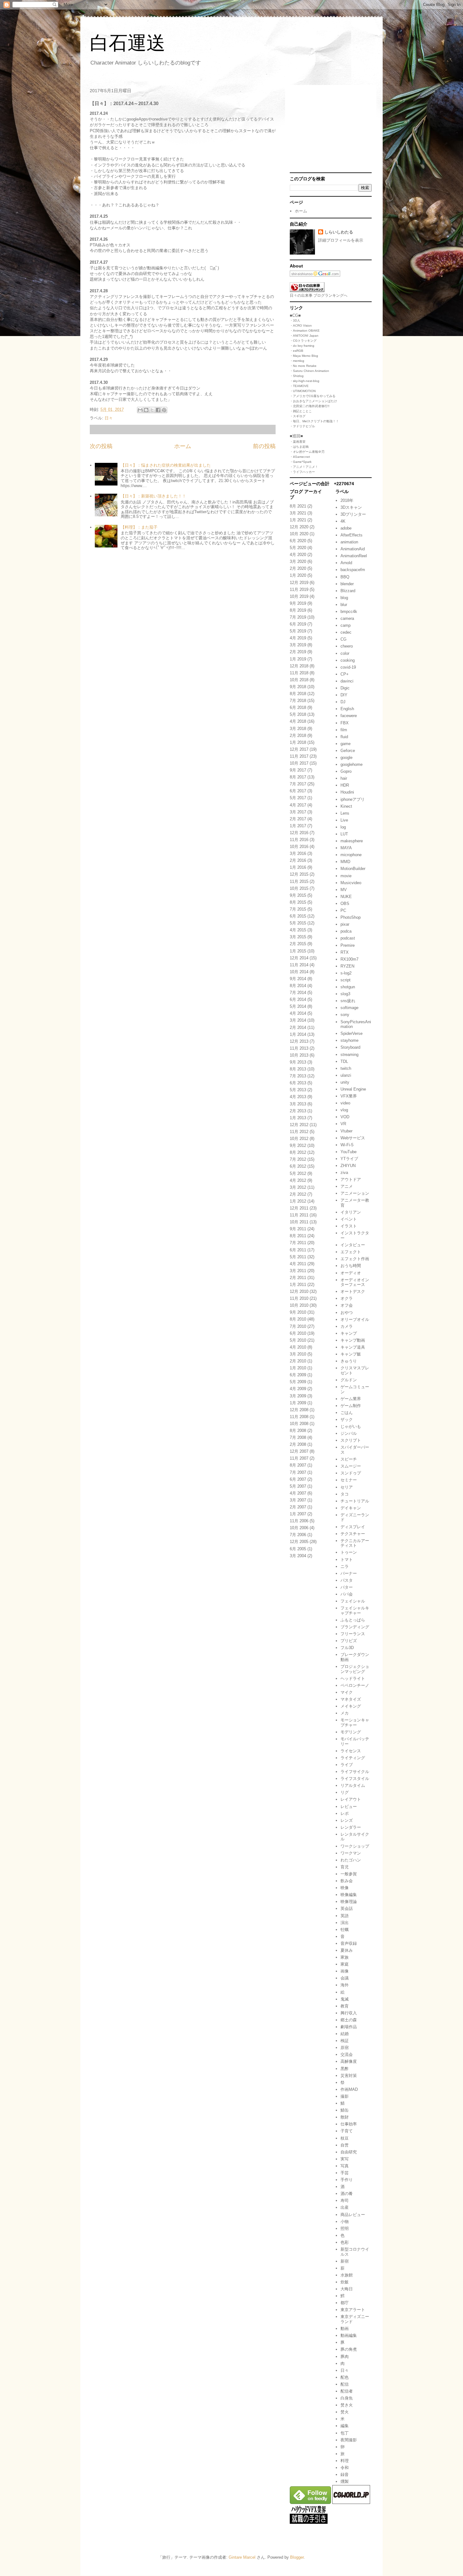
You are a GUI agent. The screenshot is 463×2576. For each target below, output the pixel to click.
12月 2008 (299, 1410)
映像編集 (349, 1895)
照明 (345, 2228)
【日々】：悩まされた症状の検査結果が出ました (166, 465)
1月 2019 (298, 659)
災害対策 (349, 2076)
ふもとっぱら (353, 1620)
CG (343, 639)
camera (347, 618)
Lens (345, 813)
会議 (345, 1978)
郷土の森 (349, 2020)
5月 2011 (298, 1257)
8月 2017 (298, 777)
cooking (348, 660)
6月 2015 (298, 916)
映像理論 (349, 1902)
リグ (345, 1792)
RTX (345, 952)
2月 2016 (298, 860)
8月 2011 (298, 1236)
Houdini (347, 792)
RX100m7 (349, 959)
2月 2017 (298, 819)
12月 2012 (299, 1125)
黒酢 (345, 2069)
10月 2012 (299, 1139)
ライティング (353, 1758)
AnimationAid (353, 549)
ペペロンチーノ (355, 1685)
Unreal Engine (353, 1089)
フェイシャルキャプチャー (355, 1611)
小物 (345, 2222)
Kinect (346, 806)
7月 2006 (298, 1535)
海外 (345, 1985)
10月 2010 (299, 1305)
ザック (347, 1420)
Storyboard (350, 1047)
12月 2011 (299, 1208)
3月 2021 (298, 513)
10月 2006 (299, 1528)
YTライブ (349, 1159)
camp (346, 625)
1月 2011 (298, 1285)
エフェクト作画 (355, 1259)
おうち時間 (351, 1266)
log (343, 827)
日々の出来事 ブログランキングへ (319, 295)
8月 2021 (298, 506)
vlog (344, 1110)
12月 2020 (299, 527)
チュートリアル (355, 1501)
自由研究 (349, 2152)
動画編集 (349, 2335)
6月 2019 (298, 624)
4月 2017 (298, 805)
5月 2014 (298, 1006)
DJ (343, 702)
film (344, 730)
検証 (345, 2041)
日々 (109, 418)
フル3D (347, 1648)
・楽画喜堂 (298, 442)
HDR (345, 785)
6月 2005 (298, 1549)
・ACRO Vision (301, 326)
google (346, 758)
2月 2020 (298, 568)
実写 (345, 2159)
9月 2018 (298, 687)
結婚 (345, 2034)
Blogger (297, 2557)
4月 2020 (298, 555)
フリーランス (353, 1634)
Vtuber (346, 1131)
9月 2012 (298, 1145)
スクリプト (351, 1440)
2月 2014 (298, 1027)
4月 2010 (298, 1347)
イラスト (349, 1226)
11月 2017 (299, 756)
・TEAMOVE (299, 386)
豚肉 (345, 2357)
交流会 (347, 2054)
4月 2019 (298, 638)
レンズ (347, 1820)
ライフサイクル (355, 1772)
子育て (347, 2131)
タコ (345, 1494)
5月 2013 (298, 1090)
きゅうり (349, 1361)
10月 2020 (299, 534)
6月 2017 (298, 791)
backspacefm (353, 570)
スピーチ (349, 1459)
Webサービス (353, 1138)
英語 (345, 1916)
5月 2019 (298, 631)
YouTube (349, 1152)
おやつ (347, 1313)
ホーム (183, 446)
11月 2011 (299, 1215)
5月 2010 (298, 1340)
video (345, 1103)
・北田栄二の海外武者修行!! (310, 406)
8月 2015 (298, 902)
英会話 (347, 1908)
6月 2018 (298, 707)
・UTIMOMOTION (303, 391)
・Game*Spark (301, 462)
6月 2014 (298, 999)
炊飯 (345, 2282)
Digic (345, 688)
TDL (344, 1061)
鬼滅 (345, 1999)
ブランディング (355, 1627)
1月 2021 (298, 520)
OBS (345, 904)
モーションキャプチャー (355, 1723)
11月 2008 (299, 1417)
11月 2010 (299, 1298)
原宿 (345, 2048)
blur (344, 605)
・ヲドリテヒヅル (302, 426)
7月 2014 (298, 993)
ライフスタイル (355, 1779)
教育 (345, 2006)
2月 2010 (298, 1361)
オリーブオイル (355, 1319)
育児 (345, 1867)
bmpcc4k (349, 612)
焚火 (345, 2412)
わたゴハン (351, 1860)
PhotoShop (351, 917)
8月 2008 (298, 1431)
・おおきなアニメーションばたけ (313, 401)
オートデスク (353, 1291)
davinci (347, 681)
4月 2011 (298, 1264)
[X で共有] (152, 410)
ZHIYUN (348, 1166)
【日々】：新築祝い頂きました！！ (153, 496)
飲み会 (347, 1881)
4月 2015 (298, 930)
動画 (345, 2329)
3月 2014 (298, 1020)
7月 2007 (298, 1472)
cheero (347, 646)
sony (345, 1015)
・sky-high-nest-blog (305, 381)
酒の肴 (347, 2194)
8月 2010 (298, 1319)
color (345, 653)
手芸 (345, 2173)
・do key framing (302, 346)
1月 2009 (298, 1403)
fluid (344, 737)
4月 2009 (298, 1389)
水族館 (347, 2275)
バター (347, 1587)
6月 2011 (298, 1250)
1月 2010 (298, 1368)
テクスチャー (353, 1534)
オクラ (347, 1298)
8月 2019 (298, 610)
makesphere (352, 841)
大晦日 (347, 2289)
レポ (345, 1813)
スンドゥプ (351, 1473)
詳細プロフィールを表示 (341, 240)
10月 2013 (299, 1055)
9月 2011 (298, 1229)
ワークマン (351, 1853)
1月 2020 (298, 575)
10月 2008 (299, 1424)
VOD (345, 1117)
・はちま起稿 (299, 447)
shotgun (348, 987)
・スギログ (298, 416)
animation (349, 542)
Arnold (346, 563)
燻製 (345, 2481)
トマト (347, 1560)
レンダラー (351, 1827)
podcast (348, 938)
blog (344, 598)
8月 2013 (298, 1069)
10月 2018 (299, 680)
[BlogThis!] (146, 410)
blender (347, 584)
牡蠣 (345, 1930)
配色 (345, 2377)
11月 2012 (299, 1132)
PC (343, 910)
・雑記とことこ (301, 411)
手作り (347, 2180)
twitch (346, 1068)
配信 (345, 2384)
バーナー (349, 1573)
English (347, 709)
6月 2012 (298, 1166)
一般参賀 (349, 1874)
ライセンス (351, 1751)
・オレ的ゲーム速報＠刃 (307, 452)
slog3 (345, 994)
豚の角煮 (349, 2349)
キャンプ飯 (351, 1354)
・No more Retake (303, 366)
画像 (345, 1971)
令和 (345, 2468)
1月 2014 (298, 1034)
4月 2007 (298, 1493)
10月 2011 (299, 1222)
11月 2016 (299, 840)
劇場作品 (349, 2027)
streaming (349, 1055)
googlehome (352, 764)
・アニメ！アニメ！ (304, 467)
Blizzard (348, 591)
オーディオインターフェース (355, 1282)
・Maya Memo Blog (304, 356)
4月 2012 (298, 1180)
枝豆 (345, 2138)
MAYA (346, 848)
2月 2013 (298, 1111)
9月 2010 (298, 1312)
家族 (345, 1957)
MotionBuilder (353, 869)
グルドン (349, 1380)
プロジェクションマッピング (355, 1669)
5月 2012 (298, 1173)
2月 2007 (298, 1507)
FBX (345, 723)
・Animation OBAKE (305, 331)
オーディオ (351, 1273)
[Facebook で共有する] (158, 410)
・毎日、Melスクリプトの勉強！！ (314, 421)
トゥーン (349, 1552)
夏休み (347, 1950)
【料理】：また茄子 (139, 527)
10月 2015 (299, 888)
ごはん (347, 1413)
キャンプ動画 (353, 1340)
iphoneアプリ (353, 799)
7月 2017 (298, 784)
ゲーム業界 (351, 1399)
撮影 (345, 2096)
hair (344, 778)
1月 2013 (298, 1118)
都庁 (345, 2303)
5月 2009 (298, 1382)
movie (346, 876)
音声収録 (349, 1943)
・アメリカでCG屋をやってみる (313, 396)
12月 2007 (299, 1451)
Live (344, 820)
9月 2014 (298, 979)
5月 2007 (298, 1486)
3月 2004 (298, 1556)
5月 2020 (298, 548)
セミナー (349, 1480)
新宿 (345, 2261)
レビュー (349, 1807)
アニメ (347, 1186)
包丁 (345, 2433)
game (346, 744)
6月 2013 (298, 1083)
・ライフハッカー (302, 472)
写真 (345, 2166)
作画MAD (349, 2089)
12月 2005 (299, 1542)
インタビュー (353, 1245)
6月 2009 (298, 1375)
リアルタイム (353, 1785)
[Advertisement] (329, 129)
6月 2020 (298, 541)
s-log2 (346, 973)
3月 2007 (298, 1500)
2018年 (347, 500)
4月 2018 (298, 721)
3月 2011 (298, 1271)
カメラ (347, 1326)
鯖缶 (345, 2110)
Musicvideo (351, 883)
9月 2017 (298, 770)
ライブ (347, 1765)
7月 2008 (298, 1437)
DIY (344, 695)
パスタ (347, 1580)
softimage (349, 1008)
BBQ (345, 577)
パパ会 (347, 1594)
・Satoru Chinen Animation (309, 371)
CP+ (345, 674)
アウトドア (351, 1179)
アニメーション (355, 1193)
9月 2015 (298, 895)
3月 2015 (298, 937)
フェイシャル (353, 1601)
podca (346, 931)
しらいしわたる (339, 232)
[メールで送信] (140, 410)
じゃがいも (351, 1426)
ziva (344, 1173)
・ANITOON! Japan (304, 336)
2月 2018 (298, 735)
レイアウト (351, 1799)
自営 (345, 2145)
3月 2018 (298, 729)
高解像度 (349, 2061)
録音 (345, 2475)
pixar (345, 924)
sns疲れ (348, 1001)
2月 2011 (298, 1278)
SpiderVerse (352, 1033)
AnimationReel (354, 556)
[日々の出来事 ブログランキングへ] (307, 291)
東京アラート (353, 2310)
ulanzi (346, 1075)
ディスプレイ (353, 1527)
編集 (345, 2426)
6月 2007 (298, 1479)
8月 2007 (298, 1465)
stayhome (349, 1040)
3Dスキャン (351, 507)
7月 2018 (298, 701)
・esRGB (297, 351)
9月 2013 (298, 1062)
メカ (345, 1713)
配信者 (347, 2391)
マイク (347, 1692)
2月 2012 (298, 1194)
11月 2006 (299, 1521)
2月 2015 (298, 944)
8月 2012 (298, 1152)
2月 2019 (298, 652)
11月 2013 (299, 1048)
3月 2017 (298, 812)
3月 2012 (298, 1187)
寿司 (345, 2200)
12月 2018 (299, 666)
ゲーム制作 (351, 1406)
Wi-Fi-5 (347, 1145)
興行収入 (349, 2013)
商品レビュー (353, 2215)
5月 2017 (298, 798)
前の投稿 (264, 446)
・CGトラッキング (303, 341)
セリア (347, 1487)
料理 (345, 2461)
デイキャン (351, 1508)
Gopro (346, 771)
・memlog (297, 361)
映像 (345, 1888)
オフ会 (347, 1305)
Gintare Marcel (242, 2557)
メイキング (351, 1706)
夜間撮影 (349, 2440)
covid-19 (348, 667)
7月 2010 (298, 1326)
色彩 (345, 2242)
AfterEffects (352, 535)
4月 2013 (298, 1097)
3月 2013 (298, 1104)
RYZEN (347, 966)
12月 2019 (299, 583)
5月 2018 (298, 714)
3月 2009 (298, 1396)
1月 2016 (298, 867)
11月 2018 (299, 673)
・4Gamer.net (300, 457)
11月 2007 (299, 1458)
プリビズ (349, 1641)
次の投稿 (101, 446)
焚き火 (347, 2405)
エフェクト (351, 1252)
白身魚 (347, 2398)
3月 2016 (298, 853)
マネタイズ (351, 1699)
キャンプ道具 (353, 1347)
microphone (351, 855)
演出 (345, 1923)
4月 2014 (298, 1013)
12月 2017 (299, 749)
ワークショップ (355, 1846)
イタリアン (351, 1212)
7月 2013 (298, 1076)
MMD (345, 862)
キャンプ (349, 1333)
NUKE (346, 897)
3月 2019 (298, 645)
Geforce (348, 751)
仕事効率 (349, 2124)
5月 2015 (298, 923)
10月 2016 (299, 847)
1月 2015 (298, 951)
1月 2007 (298, 1514)
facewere (349, 716)
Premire (348, 945)
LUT (344, 834)
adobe (346, 528)
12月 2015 (299, 874)
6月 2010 (298, 1333)
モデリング (351, 1732)
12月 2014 (299, 958)
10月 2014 (299, 972)
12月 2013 (299, 1041)
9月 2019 (298, 603)
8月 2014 (298, 986)
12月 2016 (299, 833)
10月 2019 (299, 596)
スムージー (351, 1466)
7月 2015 (298, 909)
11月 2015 (299, 881)
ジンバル (349, 1433)
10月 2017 (299, 763)
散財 (345, 2117)
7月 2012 (298, 1159)
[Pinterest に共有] (164, 410)
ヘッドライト (353, 1678)
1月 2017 (298, 826)
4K (343, 521)
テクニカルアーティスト (355, 1543)
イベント (349, 1219)
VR (343, 1124)
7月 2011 (298, 1243)
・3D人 (295, 320)
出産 (345, 2207)
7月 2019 (298, 617)
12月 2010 (299, 1291)
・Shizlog (297, 376)
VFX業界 (349, 1096)
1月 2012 (298, 1201)
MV (344, 890)
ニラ (345, 1566)
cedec (346, 632)
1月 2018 (298, 742)
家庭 (345, 1964)
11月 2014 (299, 965)
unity (345, 1082)
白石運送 (128, 43)
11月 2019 (299, 589)
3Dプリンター (353, 514)
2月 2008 (298, 1444)
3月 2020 (298, 561)
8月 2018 (298, 694)
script (346, 980)
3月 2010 (298, 1354)
